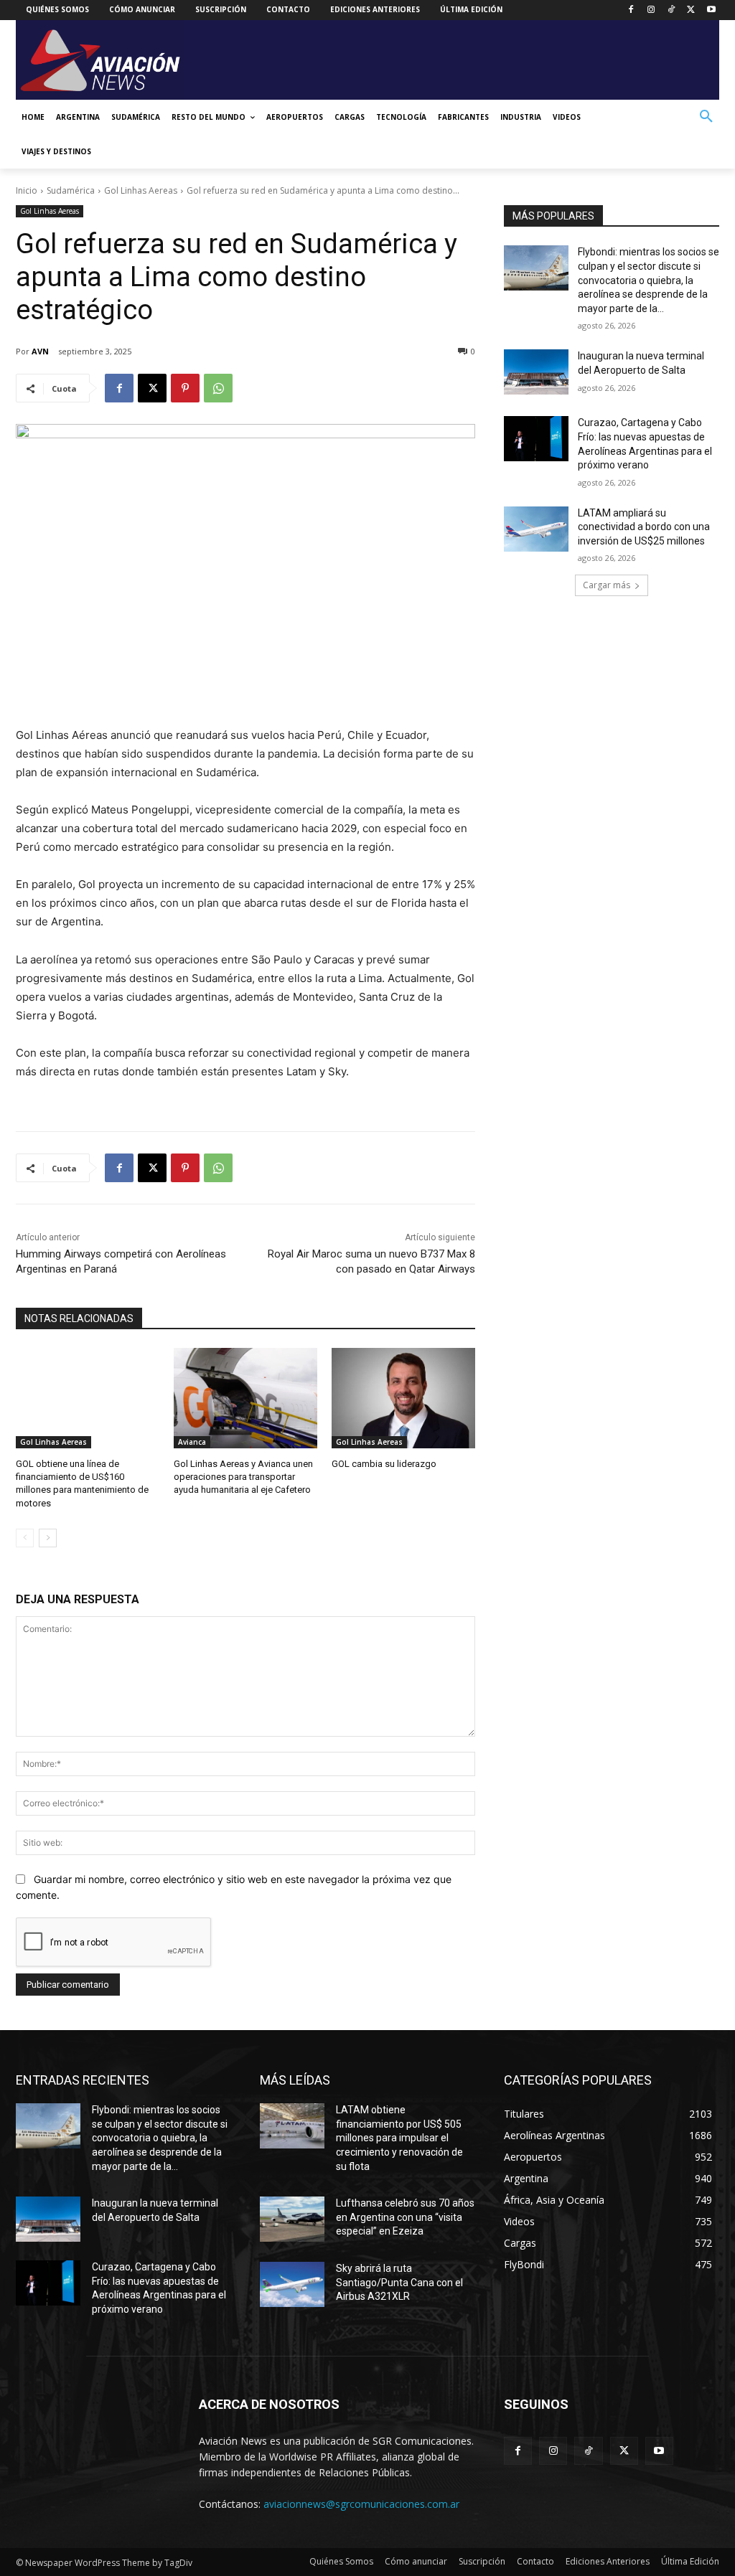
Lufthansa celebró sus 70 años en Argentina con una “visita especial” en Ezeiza (405, 2217)
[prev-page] (25, 1538)
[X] (691, 10)
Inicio (27, 190)
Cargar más (607, 585)
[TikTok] (671, 10)
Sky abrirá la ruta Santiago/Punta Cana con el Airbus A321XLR (399, 2282)
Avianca (192, 1442)
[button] (706, 117)
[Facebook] (631, 10)
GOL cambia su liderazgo (384, 1464)
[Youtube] (711, 10)
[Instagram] (651, 10)
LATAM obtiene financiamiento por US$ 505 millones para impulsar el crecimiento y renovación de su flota (399, 2138)
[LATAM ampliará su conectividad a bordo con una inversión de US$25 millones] (536, 529)
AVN (40, 351)
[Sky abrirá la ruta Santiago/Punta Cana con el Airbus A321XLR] (292, 2284)
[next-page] (48, 1538)
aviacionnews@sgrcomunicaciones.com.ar (361, 2504)
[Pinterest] (185, 388)
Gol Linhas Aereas (141, 190)
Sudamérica (71, 190)
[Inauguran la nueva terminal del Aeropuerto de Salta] (536, 372)
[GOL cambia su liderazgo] (403, 1398)
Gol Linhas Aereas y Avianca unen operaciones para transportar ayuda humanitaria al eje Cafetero (243, 1477)
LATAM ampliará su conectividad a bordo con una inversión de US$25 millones (644, 527)
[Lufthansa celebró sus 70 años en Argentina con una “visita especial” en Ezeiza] (292, 2219)
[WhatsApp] (218, 388)
